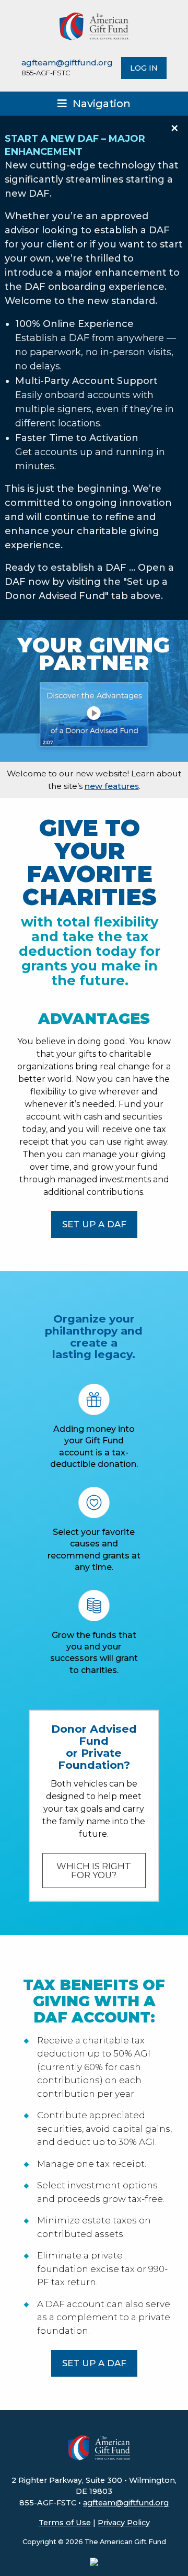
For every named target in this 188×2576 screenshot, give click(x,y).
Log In (144, 68)
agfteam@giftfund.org (67, 63)
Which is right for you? (94, 1871)
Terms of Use (65, 2523)
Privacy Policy (124, 2523)
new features (112, 786)
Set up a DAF (94, 1224)
